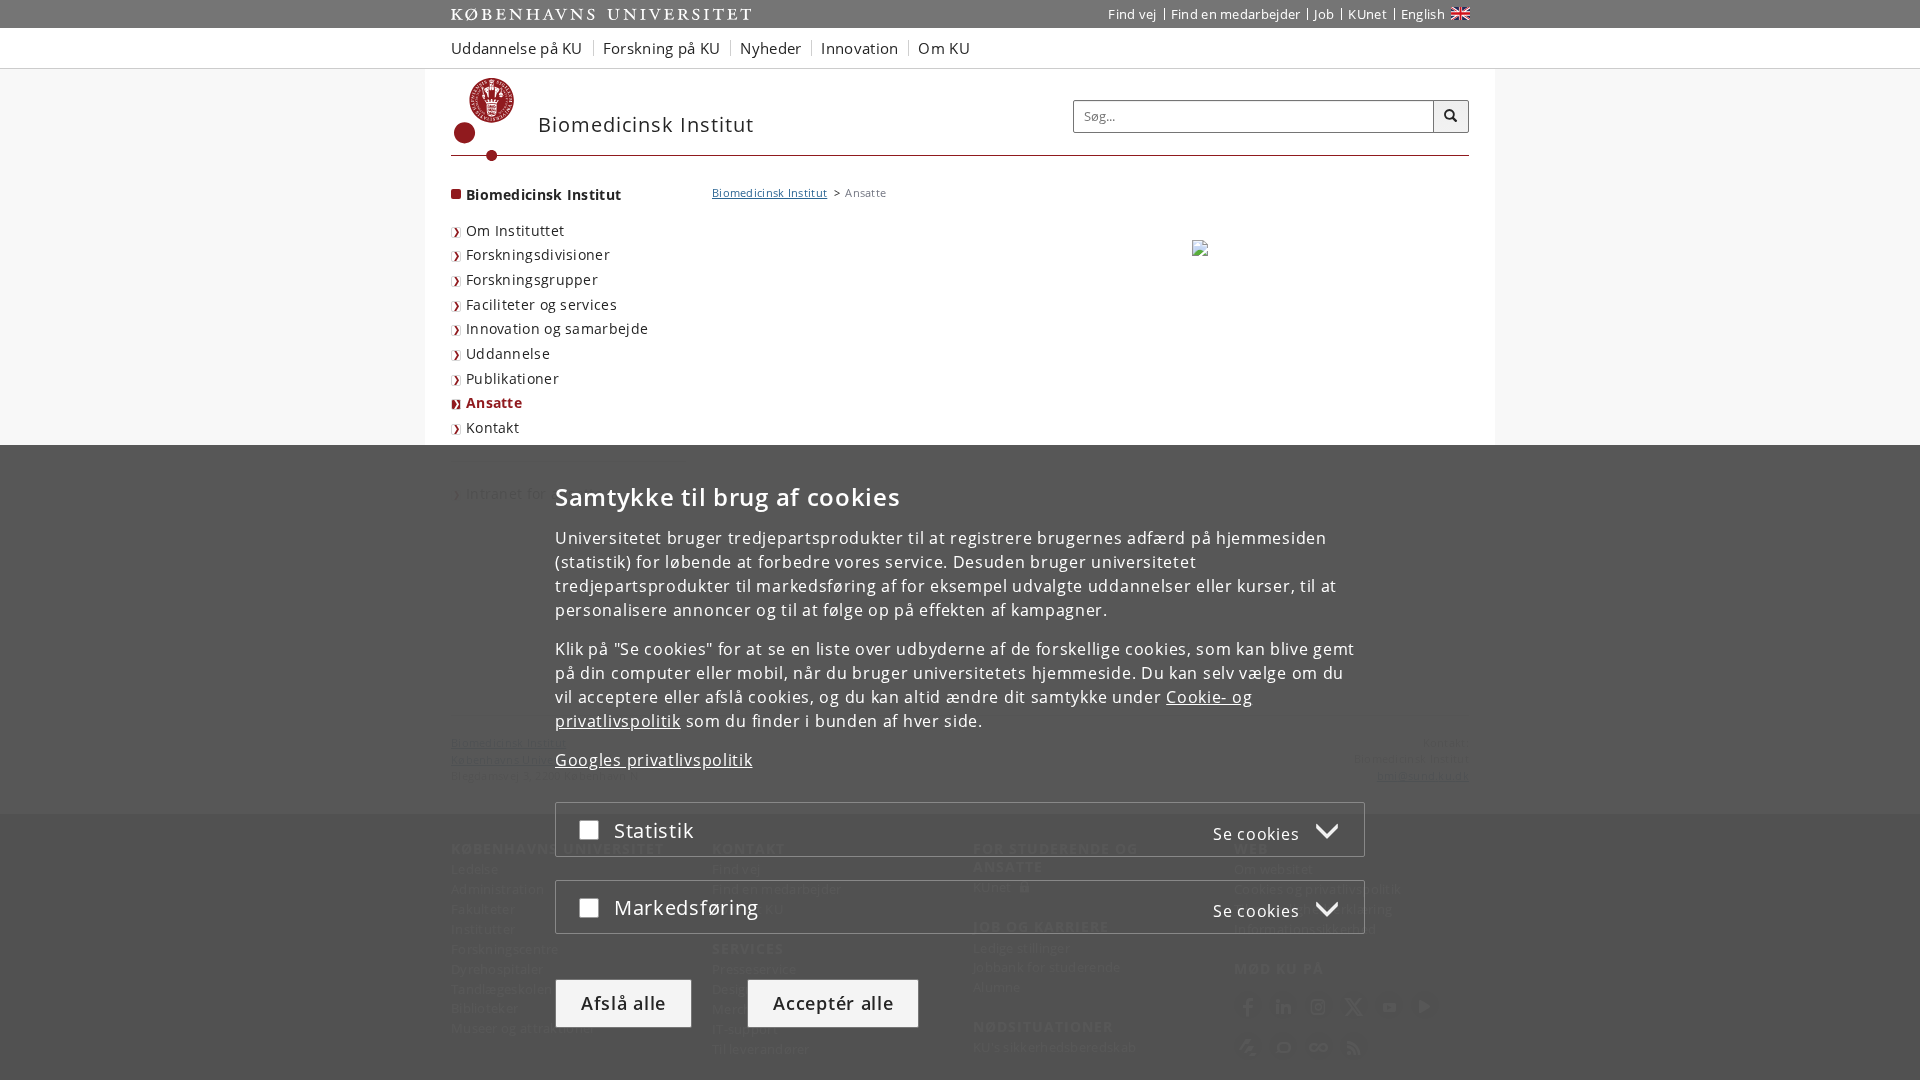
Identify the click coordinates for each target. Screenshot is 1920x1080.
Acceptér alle (833, 1003)
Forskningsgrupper (532, 279)
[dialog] (960, 762)
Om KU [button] (944, 48)
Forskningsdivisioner (538, 254)
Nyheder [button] (770, 48)
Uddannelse (508, 353)
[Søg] (1451, 117)
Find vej (1132, 14)
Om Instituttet (515, 230)
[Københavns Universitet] (484, 119)
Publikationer (512, 378)
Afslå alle (623, 1003)
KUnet (1367, 14)
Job (1324, 14)
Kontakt (492, 427)
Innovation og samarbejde (557, 328)
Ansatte (494, 402)
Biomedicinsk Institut (543, 194)
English (1423, 14)
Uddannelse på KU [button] (517, 48)
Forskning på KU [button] (662, 48)
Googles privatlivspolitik (654, 760)
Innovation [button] (859, 48)
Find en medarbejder (1236, 14)
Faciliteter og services (541, 304)
